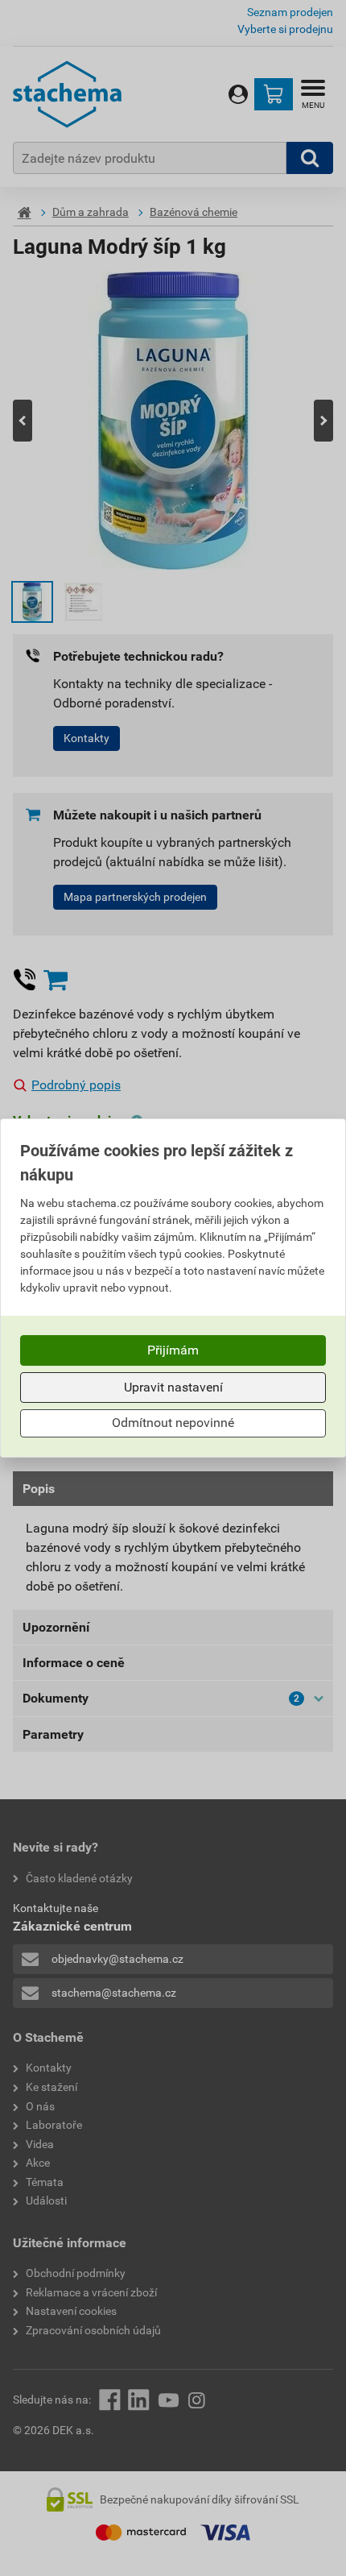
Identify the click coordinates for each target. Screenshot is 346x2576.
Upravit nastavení (173, 1387)
